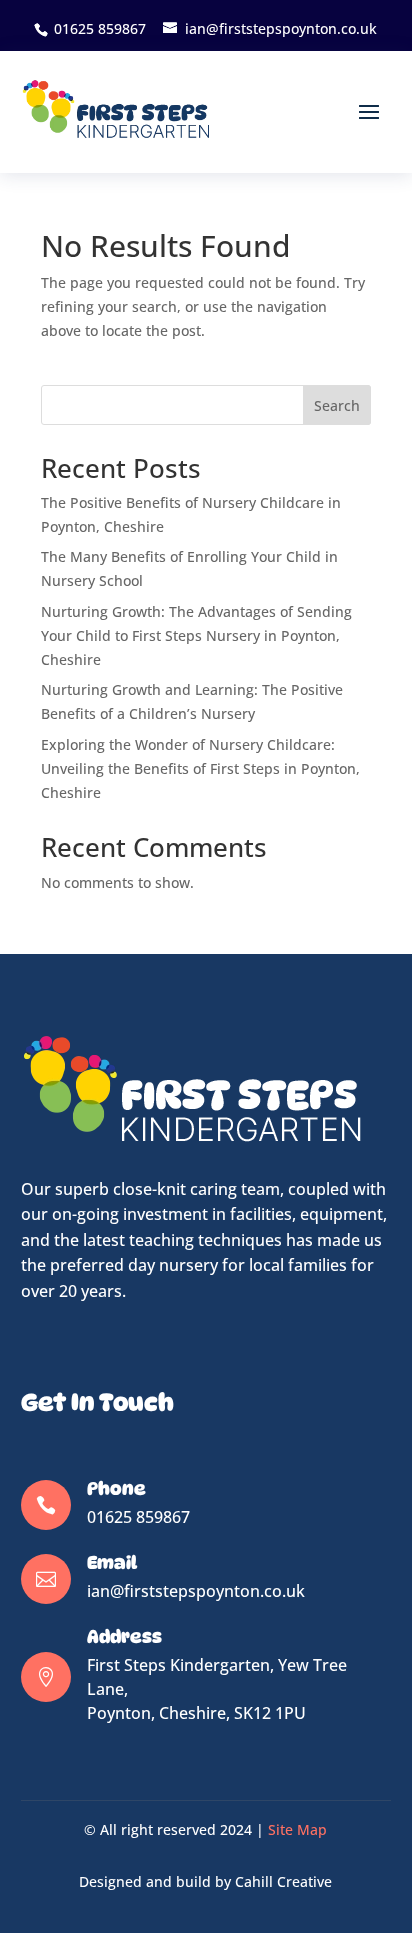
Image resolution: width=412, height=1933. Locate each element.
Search (337, 405)
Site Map (297, 1829)
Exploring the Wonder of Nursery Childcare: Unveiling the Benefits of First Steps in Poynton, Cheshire (200, 768)
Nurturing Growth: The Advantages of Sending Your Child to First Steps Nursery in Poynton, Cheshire (196, 635)
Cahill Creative (283, 1881)
